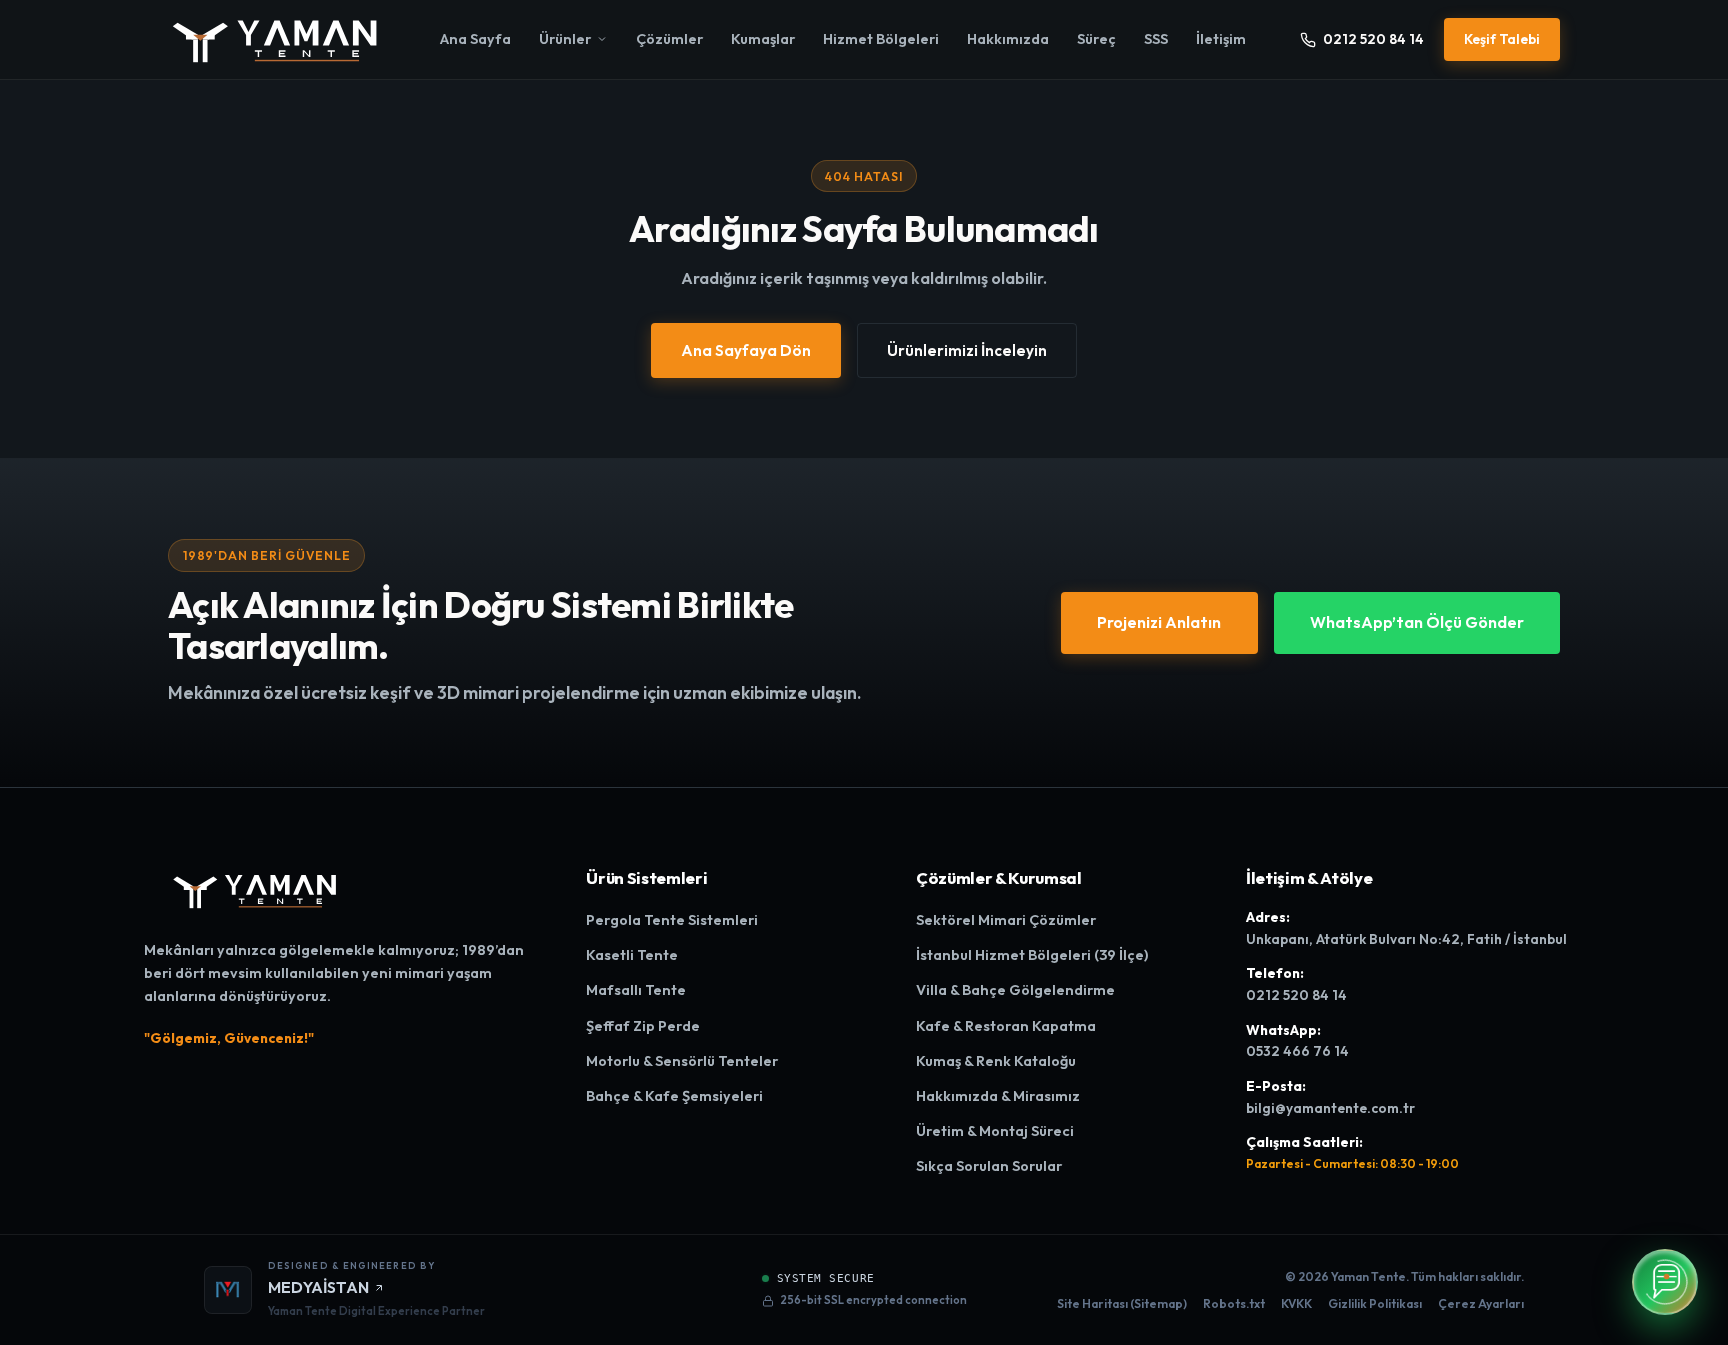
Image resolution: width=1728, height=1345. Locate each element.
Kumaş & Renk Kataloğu (996, 1061)
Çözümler (669, 39)
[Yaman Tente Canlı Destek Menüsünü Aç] (1665, 1282)
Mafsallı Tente (636, 990)
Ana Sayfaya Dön (746, 350)
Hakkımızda (1008, 39)
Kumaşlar (763, 39)
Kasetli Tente (632, 955)
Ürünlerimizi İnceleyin (967, 350)
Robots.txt (1234, 1303)
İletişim (1221, 39)
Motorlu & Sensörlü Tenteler (682, 1061)
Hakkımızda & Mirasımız (998, 1096)
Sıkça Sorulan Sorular (989, 1166)
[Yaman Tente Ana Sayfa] (277, 39)
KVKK (1296, 1303)
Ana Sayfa (475, 39)
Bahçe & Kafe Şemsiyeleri (674, 1096)
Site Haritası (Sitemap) (1122, 1303)
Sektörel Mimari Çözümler (1006, 920)
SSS (1156, 39)
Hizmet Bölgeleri (881, 39)
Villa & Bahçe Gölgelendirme (1015, 990)
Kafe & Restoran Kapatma (1006, 1026)
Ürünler (565, 39)
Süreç (1096, 39)
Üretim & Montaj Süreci (995, 1131)
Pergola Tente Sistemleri (672, 920)
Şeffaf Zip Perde (643, 1026)
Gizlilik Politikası (1375, 1303)
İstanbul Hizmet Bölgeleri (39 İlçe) (1032, 955)
